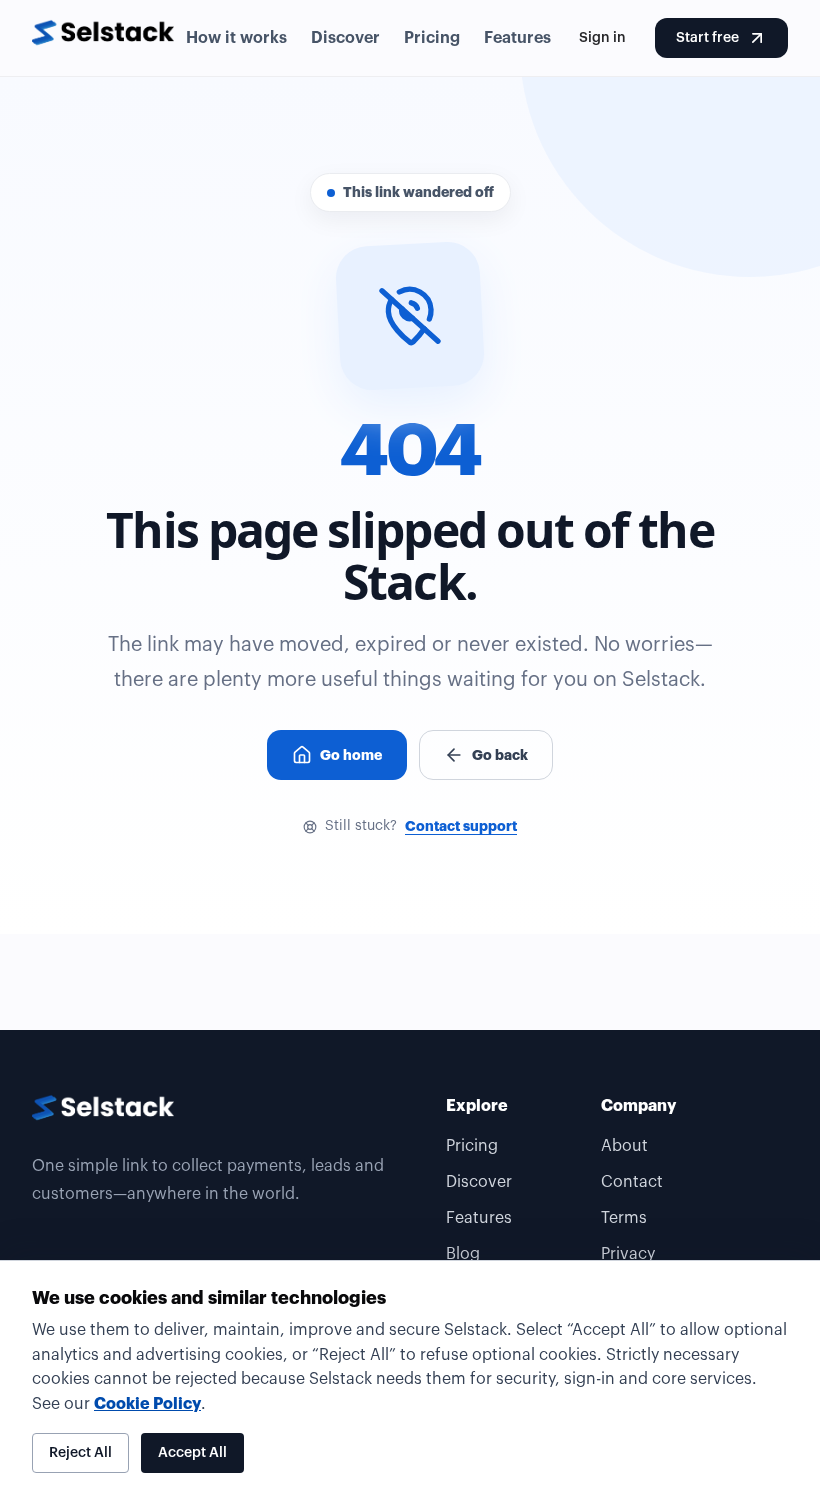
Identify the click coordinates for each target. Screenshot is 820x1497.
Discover (345, 38)
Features (517, 38)
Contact (632, 1182)
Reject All (80, 1453)
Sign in (602, 38)
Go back (500, 755)
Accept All (192, 1453)
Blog (463, 1254)
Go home (351, 755)
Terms (624, 1218)
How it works (236, 38)
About (624, 1146)
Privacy (628, 1254)
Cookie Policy (147, 1404)
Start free (707, 38)
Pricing (432, 38)
